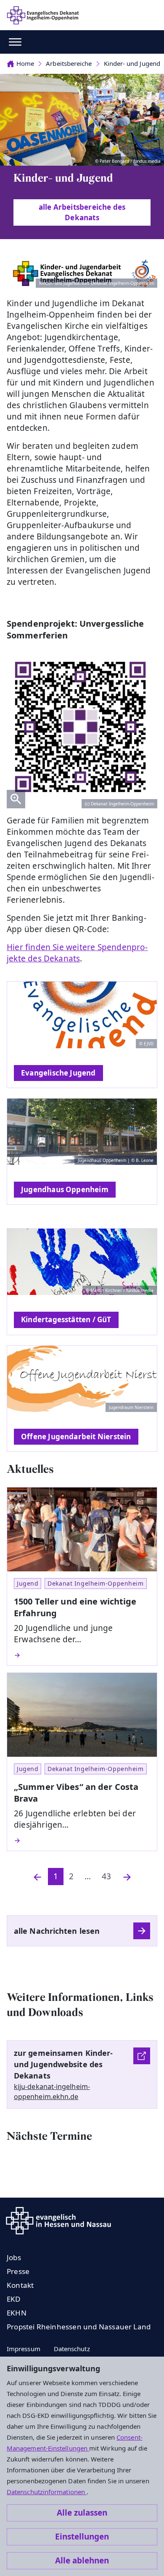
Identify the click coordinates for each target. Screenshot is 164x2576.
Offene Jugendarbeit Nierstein (76, 1436)
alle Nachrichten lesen (57, 1931)
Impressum (24, 2349)
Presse (18, 2271)
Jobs (14, 2257)
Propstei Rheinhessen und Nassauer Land (79, 2327)
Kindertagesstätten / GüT (66, 1319)
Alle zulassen (82, 2513)
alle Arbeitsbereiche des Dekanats (82, 212)
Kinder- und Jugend (132, 63)
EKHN (17, 2313)
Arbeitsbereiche (69, 63)
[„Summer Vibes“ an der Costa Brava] (82, 1841)
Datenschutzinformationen (47, 2492)
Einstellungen (82, 2537)
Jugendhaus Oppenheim (65, 1189)
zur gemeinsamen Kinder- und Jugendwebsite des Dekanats (63, 2064)
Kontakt (20, 2285)
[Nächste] (127, 1877)
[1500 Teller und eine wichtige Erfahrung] (82, 1655)
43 (106, 1876)
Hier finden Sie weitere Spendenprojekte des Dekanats (77, 953)
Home (25, 63)
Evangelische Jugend (58, 1073)
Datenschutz (72, 2349)
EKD (14, 2299)
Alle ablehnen (82, 2560)
